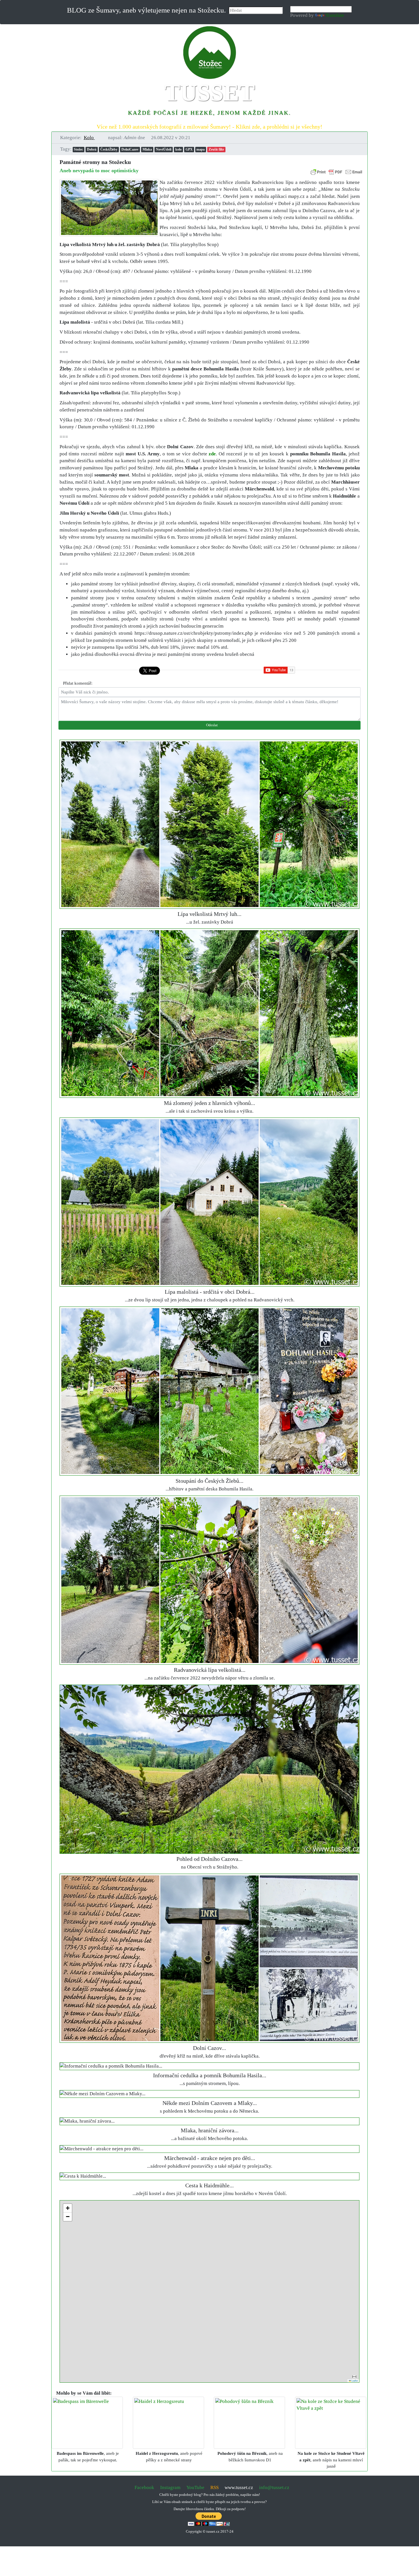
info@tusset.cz (274, 2487)
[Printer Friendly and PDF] (336, 171)
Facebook (144, 2487)
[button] (92, 138)
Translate (335, 15)
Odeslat (211, 725)
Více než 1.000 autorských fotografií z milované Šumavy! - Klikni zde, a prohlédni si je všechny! (209, 127)
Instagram (170, 2487)
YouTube (195, 2487)
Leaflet (354, 2381)
